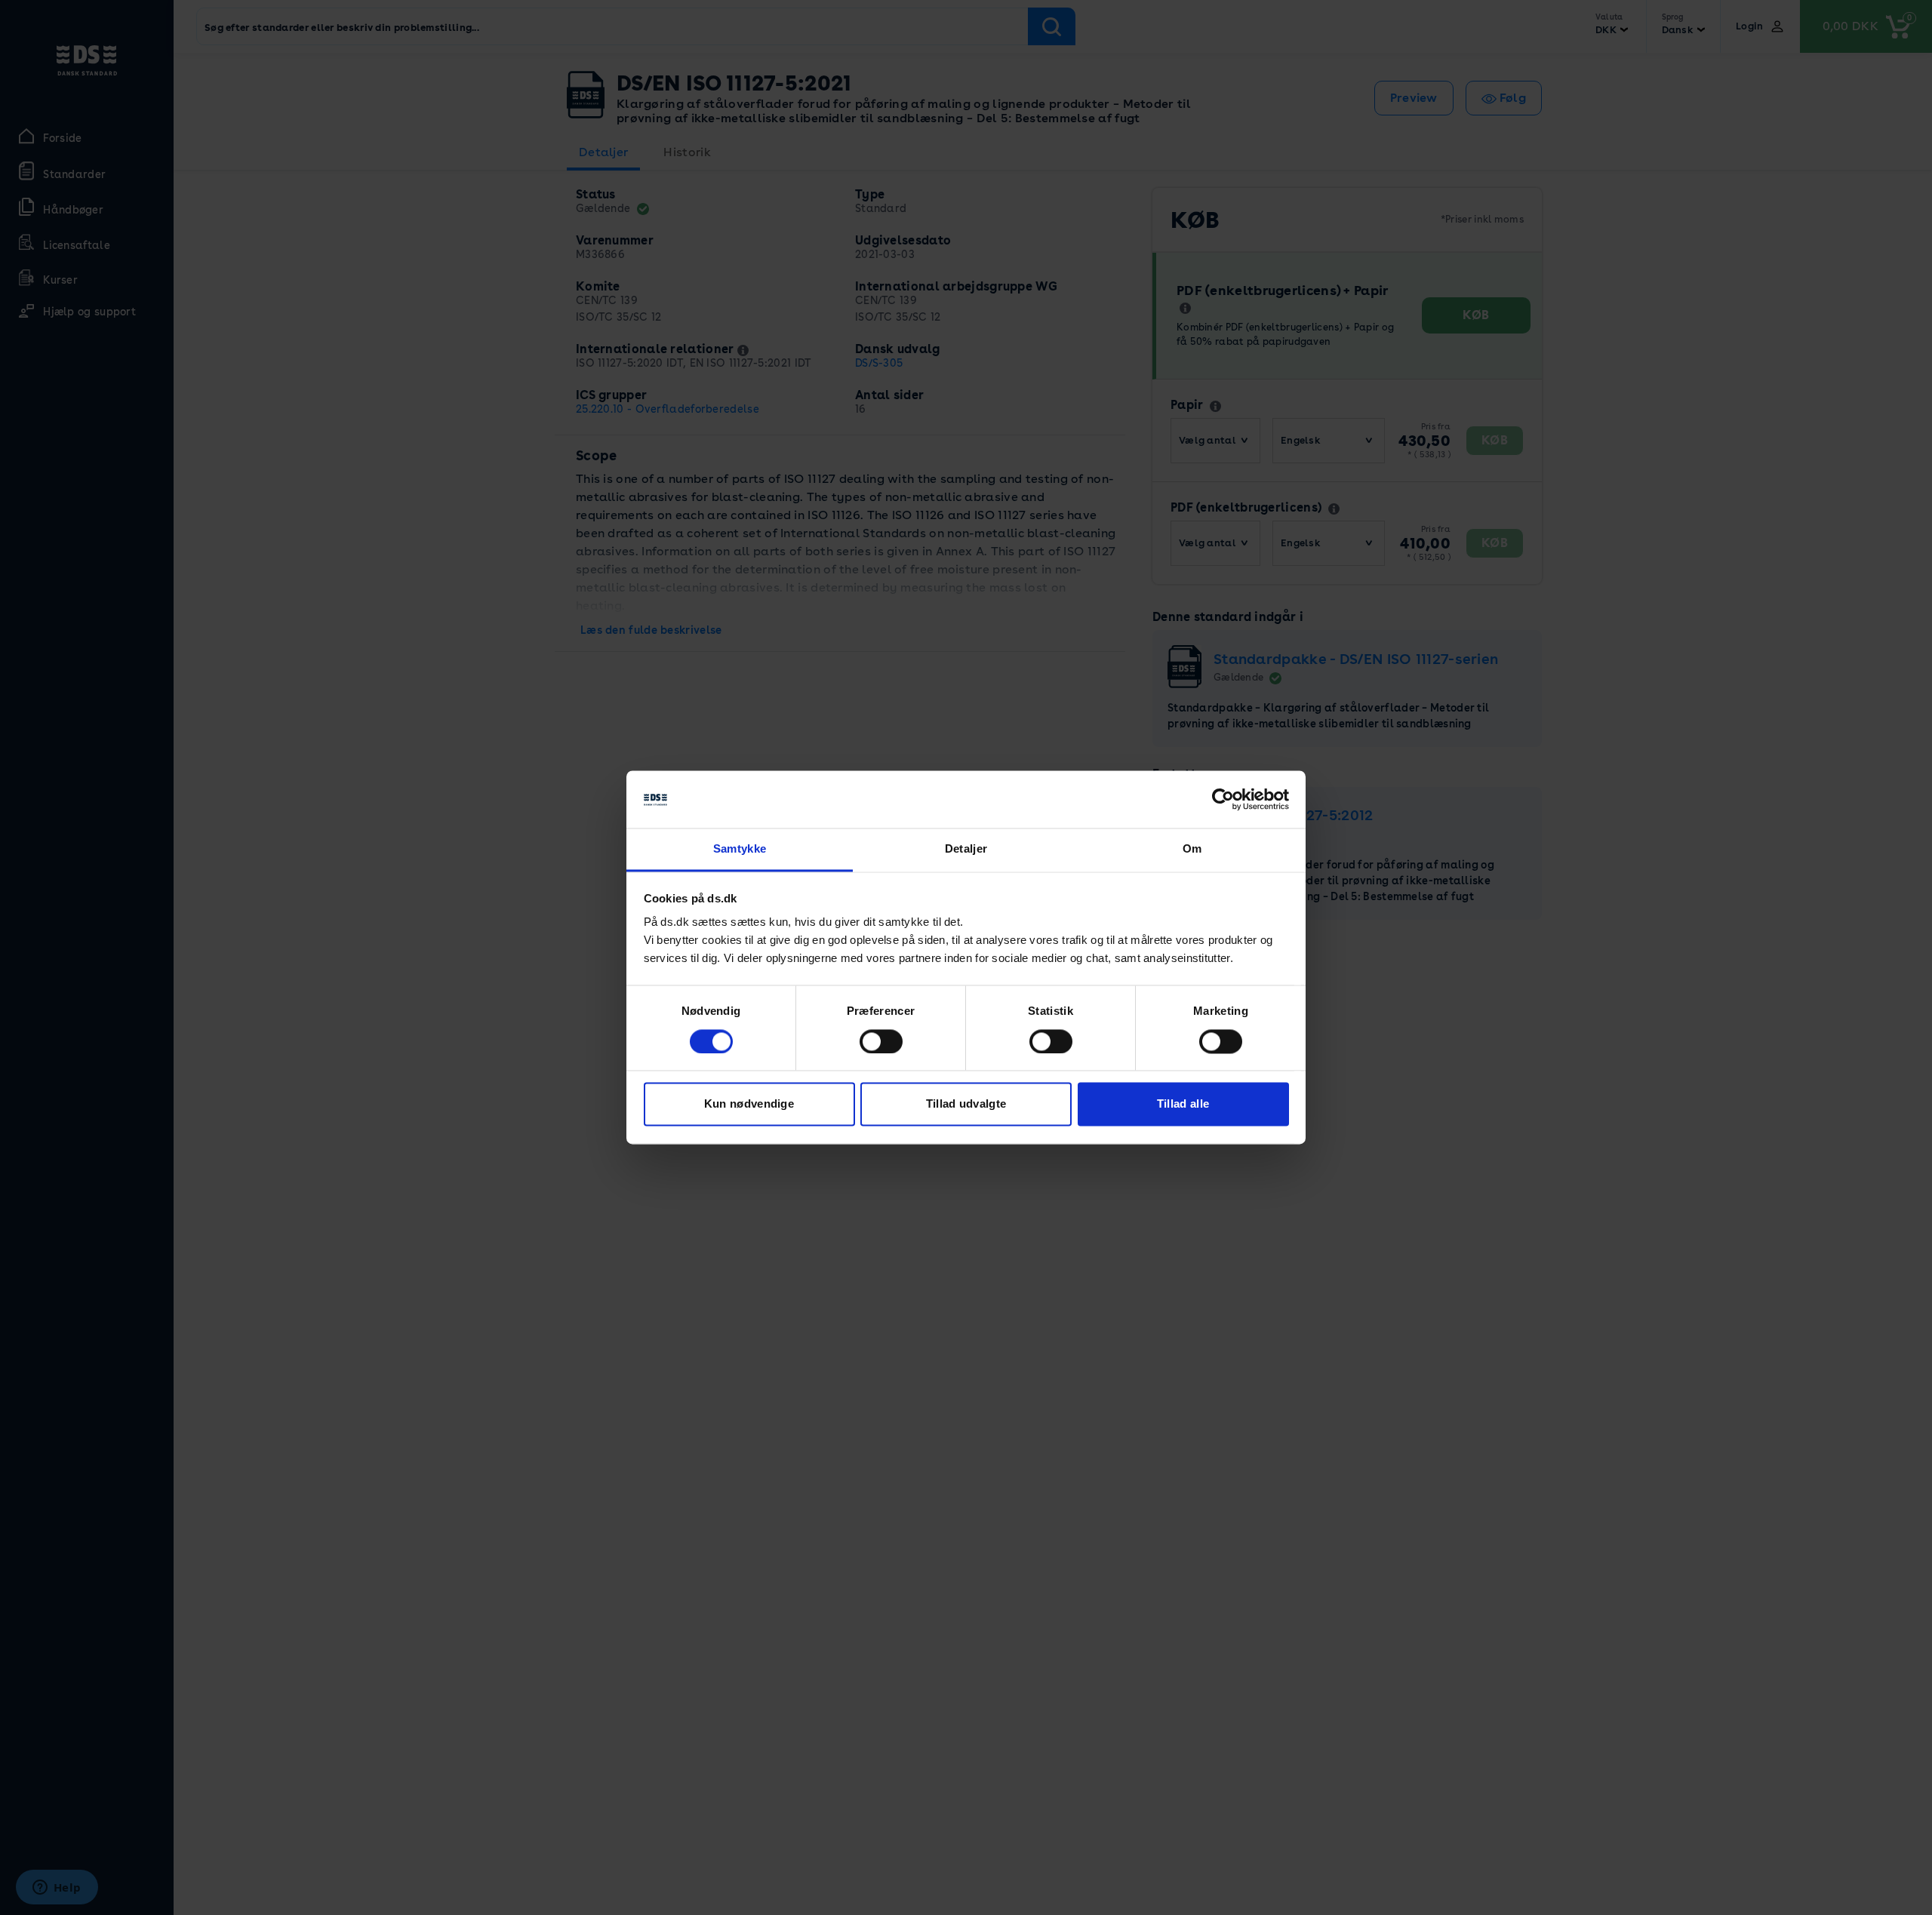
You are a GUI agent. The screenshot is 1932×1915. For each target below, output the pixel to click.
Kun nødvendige (749, 1104)
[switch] (881, 1042)
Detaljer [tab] (966, 849)
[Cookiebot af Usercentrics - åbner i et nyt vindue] (1223, 800)
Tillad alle (1183, 1104)
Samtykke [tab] (740, 849)
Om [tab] (1192, 849)
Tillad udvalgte (966, 1104)
